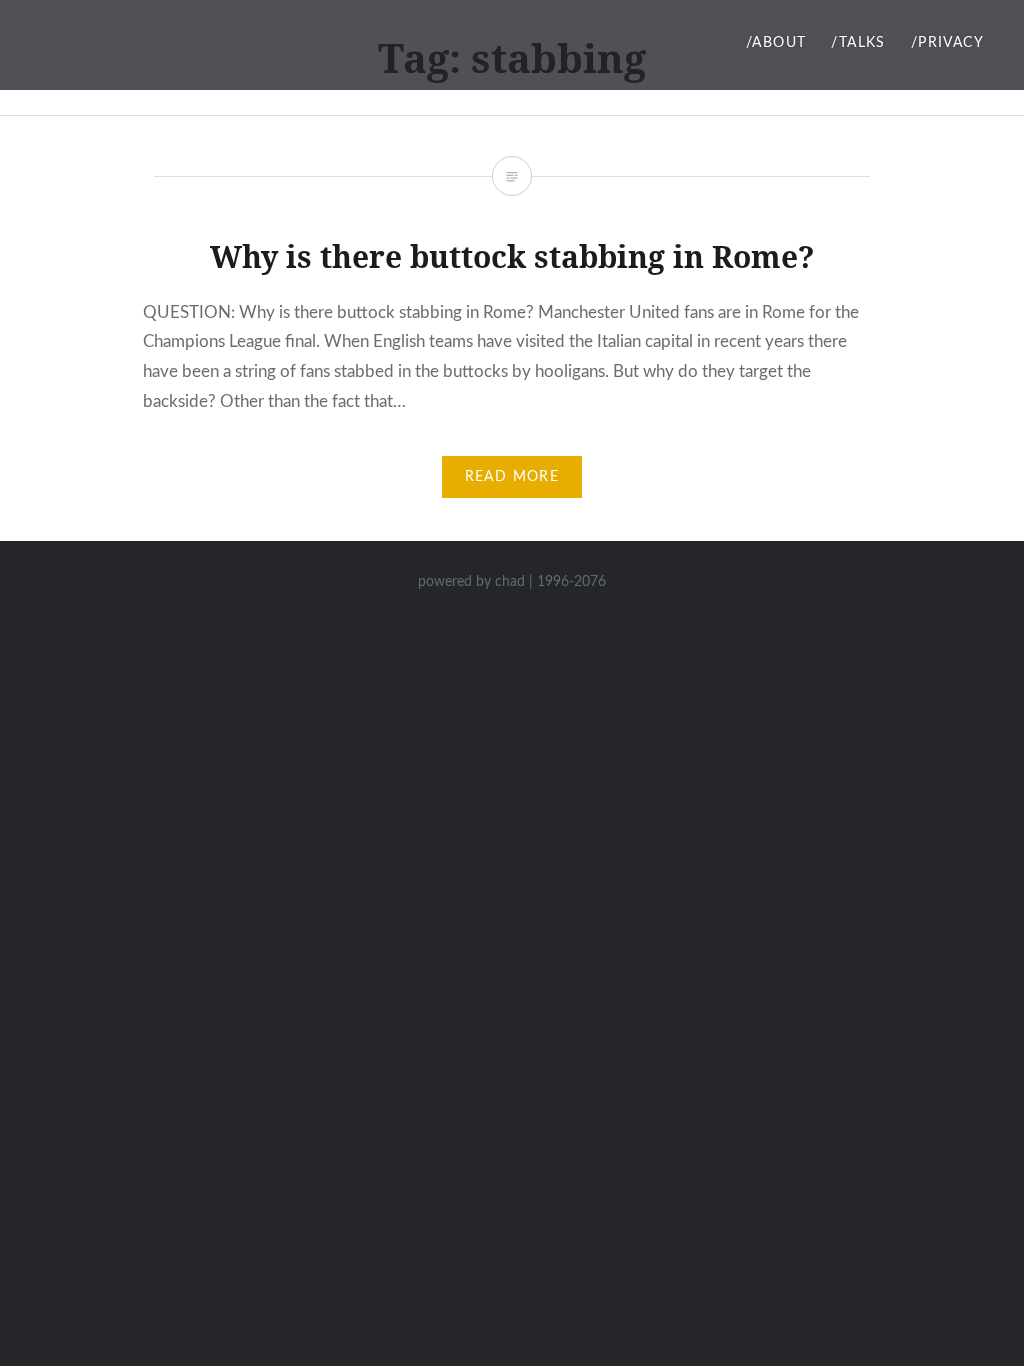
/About (776, 43)
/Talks (858, 43)
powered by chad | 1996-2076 (512, 582)
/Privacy (947, 43)
